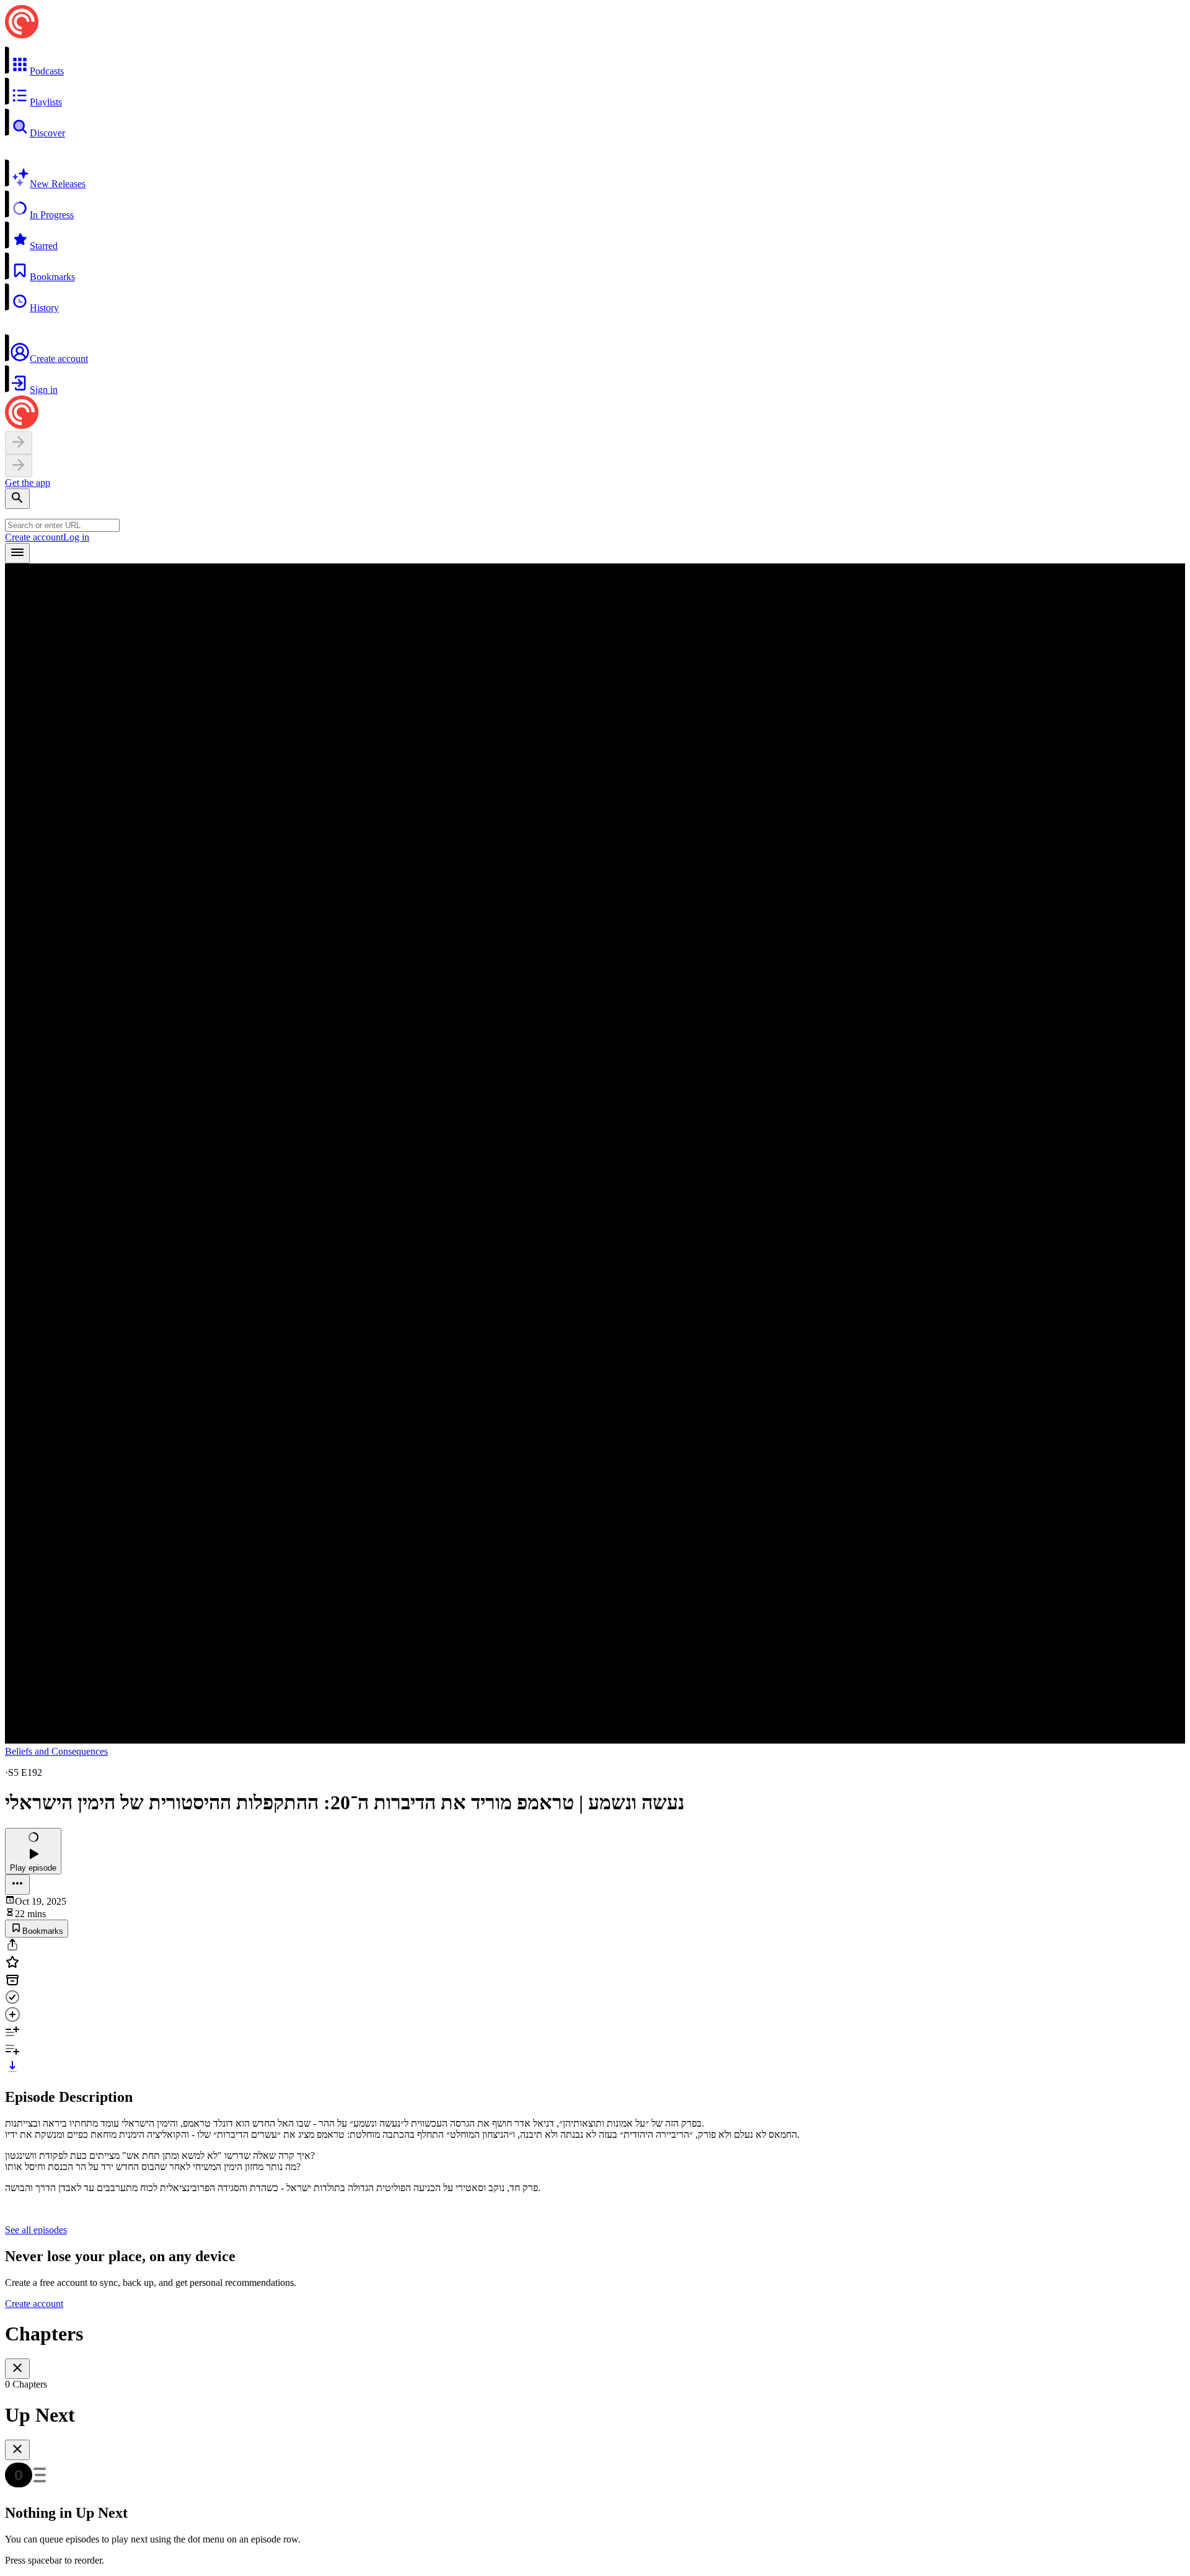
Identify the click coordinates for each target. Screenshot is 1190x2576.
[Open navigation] (17, 553)
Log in (76, 537)
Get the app (28, 483)
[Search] (17, 499)
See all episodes (36, 2230)
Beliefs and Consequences (56, 1751)
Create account (34, 537)
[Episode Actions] (17, 1885)
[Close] (17, 2369)
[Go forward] (19, 466)
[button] (595, 61)
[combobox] (62, 525)
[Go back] (19, 443)
